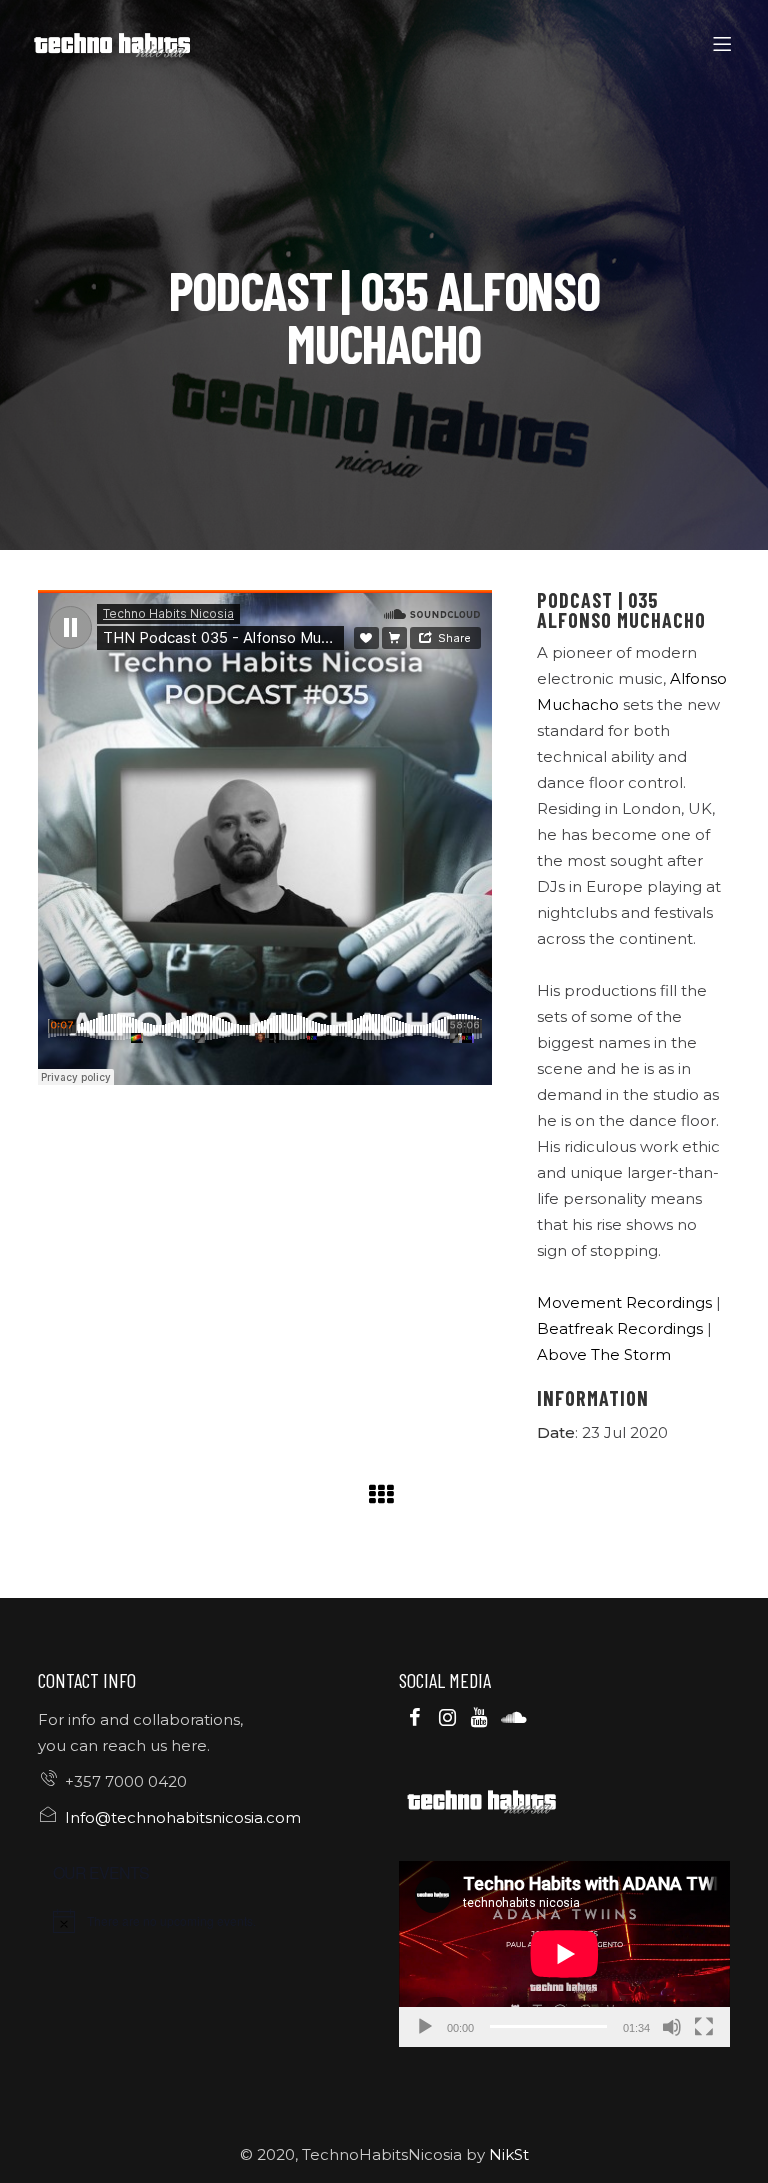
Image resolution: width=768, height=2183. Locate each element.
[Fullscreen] (704, 2027)
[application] (564, 1954)
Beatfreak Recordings (620, 1328)
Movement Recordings (624, 1302)
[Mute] (672, 2027)
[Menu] (725, 45)
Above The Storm (604, 1354)
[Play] (425, 2027)
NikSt (509, 2154)
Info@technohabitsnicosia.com (183, 1817)
